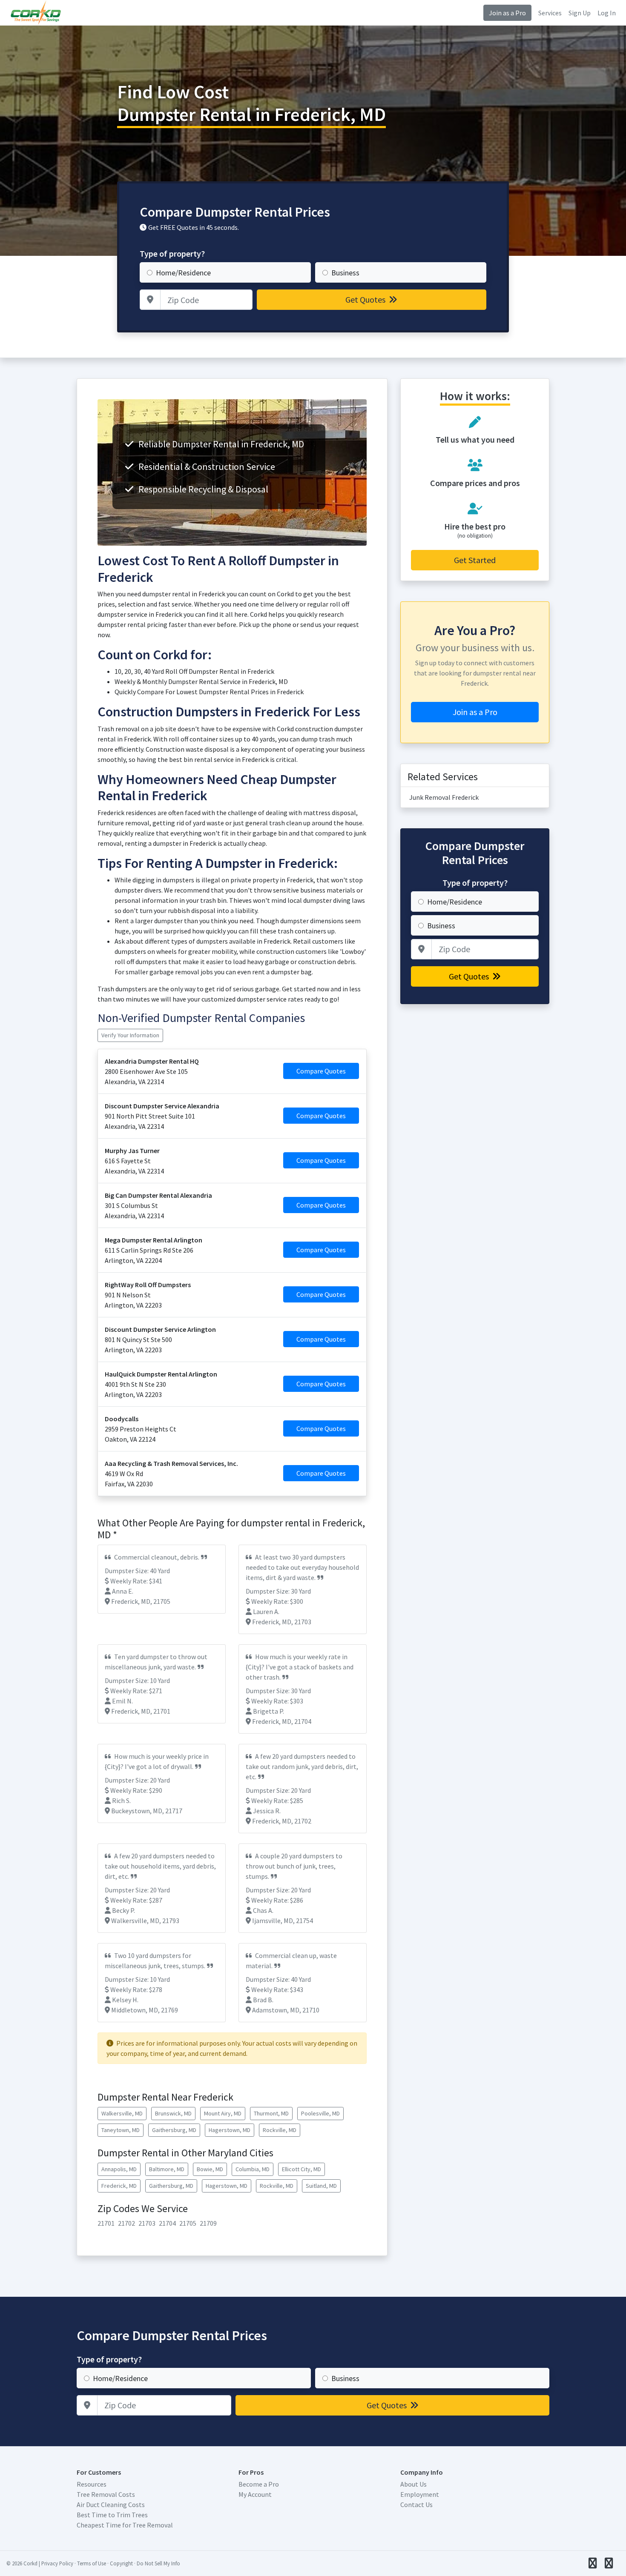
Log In (607, 13)
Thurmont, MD (271, 2113)
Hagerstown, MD (230, 2130)
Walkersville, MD (122, 2113)
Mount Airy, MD (223, 2113)
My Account (255, 2494)
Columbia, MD (253, 2169)
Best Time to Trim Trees (112, 2515)
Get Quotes (366, 299)
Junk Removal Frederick (444, 797)
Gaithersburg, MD (174, 2130)
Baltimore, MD (167, 2169)
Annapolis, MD (119, 2169)
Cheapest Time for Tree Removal (125, 2525)
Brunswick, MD (173, 2113)
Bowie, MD (210, 2169)
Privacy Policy (57, 2563)
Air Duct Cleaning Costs (111, 2504)
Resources (92, 2484)
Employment (420, 2494)
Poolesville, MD (320, 2113)
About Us (414, 2484)
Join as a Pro (507, 13)
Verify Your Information (130, 1035)
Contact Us (416, 2504)
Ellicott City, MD (302, 2169)
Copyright (121, 2563)
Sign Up (580, 13)
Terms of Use (92, 2563)
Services (550, 13)
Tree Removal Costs (106, 2494)
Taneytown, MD (121, 2130)
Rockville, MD (280, 2130)
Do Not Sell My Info (158, 2563)
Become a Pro (259, 2484)
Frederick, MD (119, 2186)
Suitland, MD (321, 2186)
